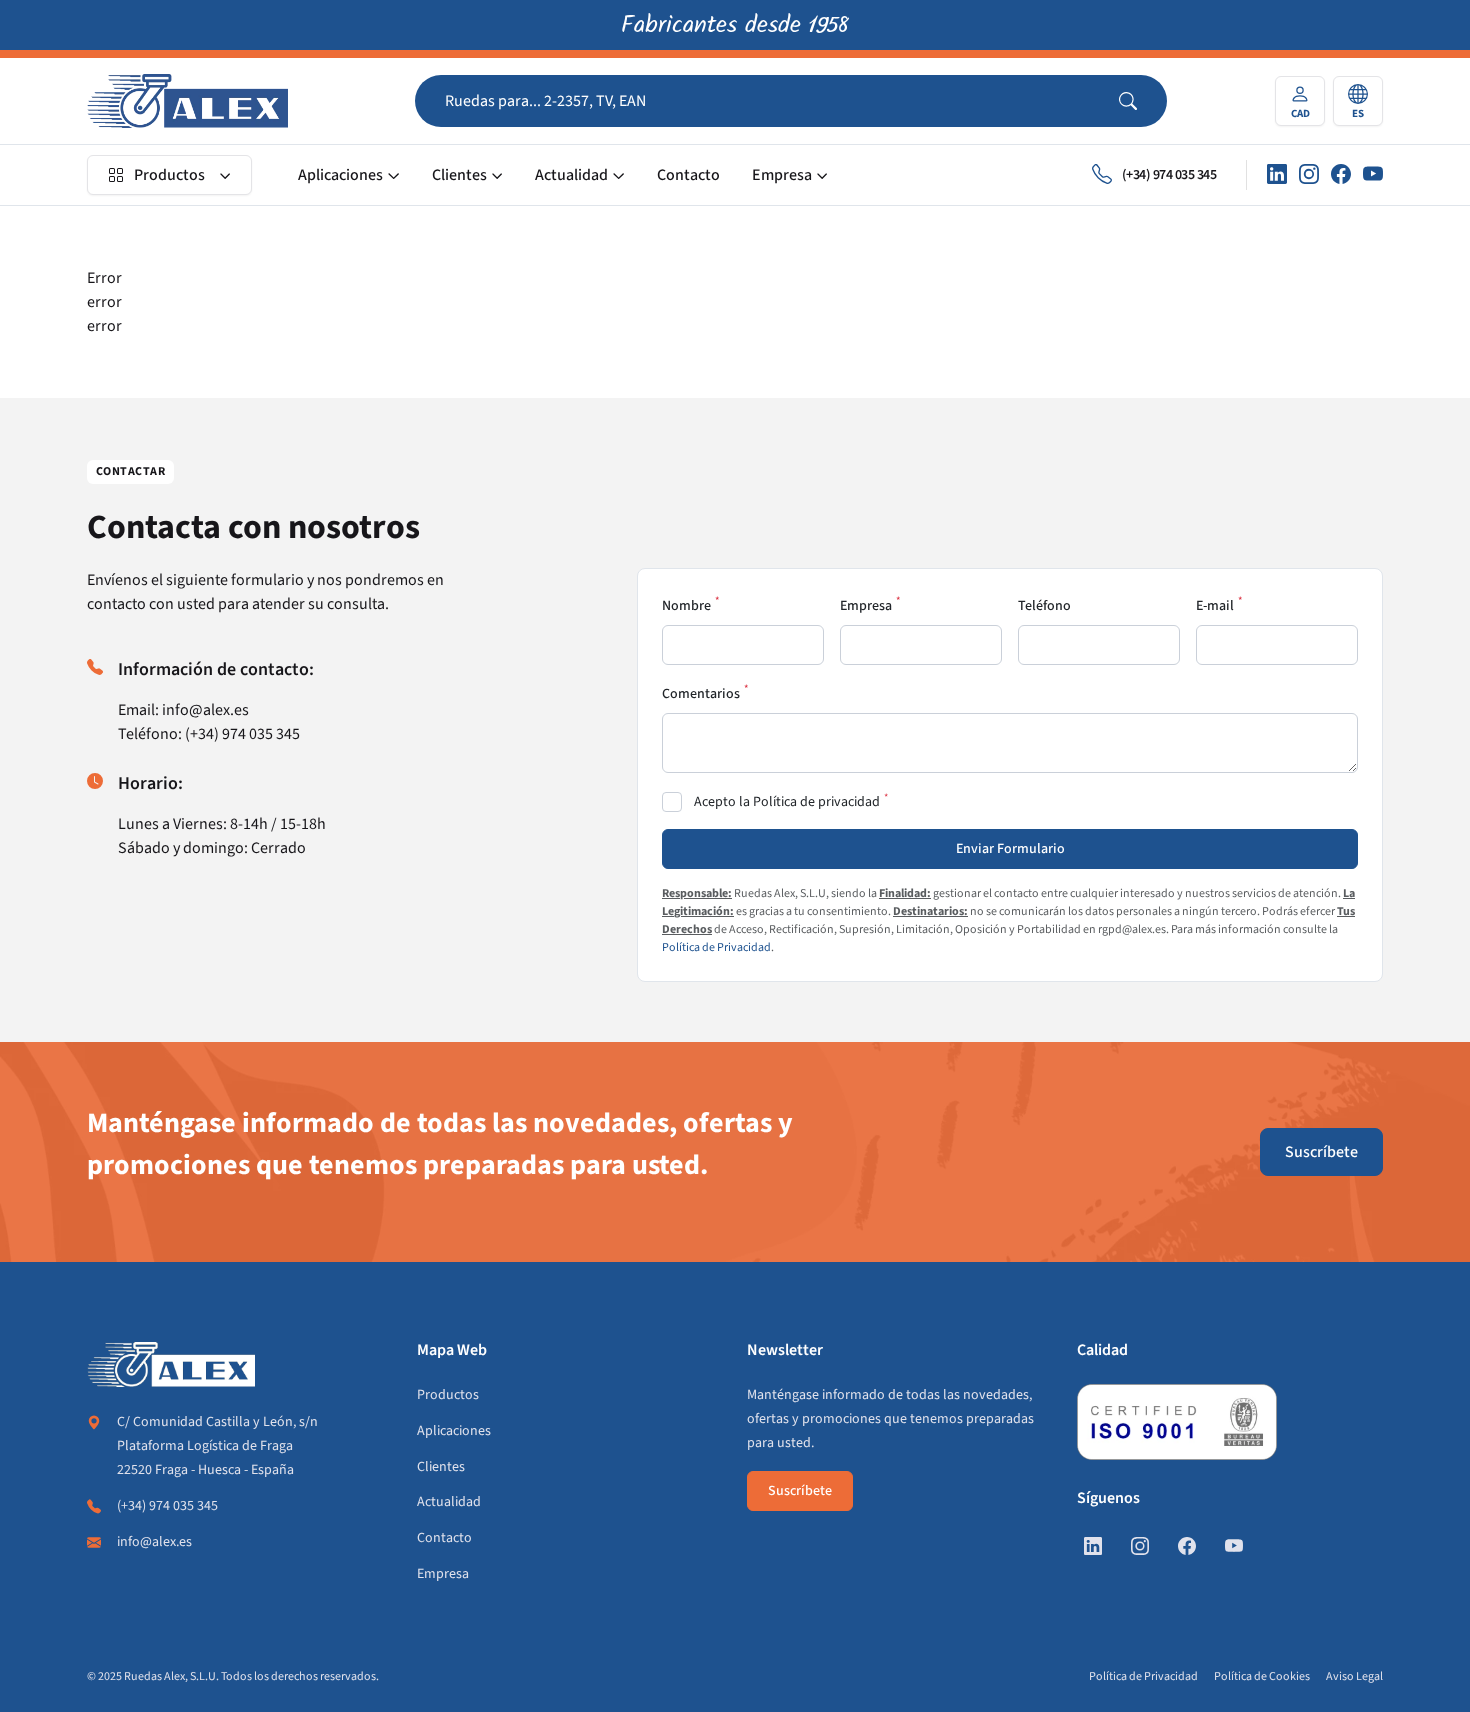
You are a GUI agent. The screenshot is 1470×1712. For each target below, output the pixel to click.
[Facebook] (1341, 175)
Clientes (459, 175)
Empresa (782, 175)
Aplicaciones (340, 175)
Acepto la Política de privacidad (787, 802)
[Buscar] (1143, 101)
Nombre (686, 606)
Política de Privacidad (716, 947)
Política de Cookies (1262, 1676)
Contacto (688, 175)
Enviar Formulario (1010, 849)
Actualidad (571, 175)
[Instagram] (1309, 175)
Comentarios (701, 694)
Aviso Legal (1354, 1676)
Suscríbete (1321, 1152)
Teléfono (1044, 606)
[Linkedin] (1277, 175)
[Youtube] (1373, 175)
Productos (169, 175)
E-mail (1215, 606)
